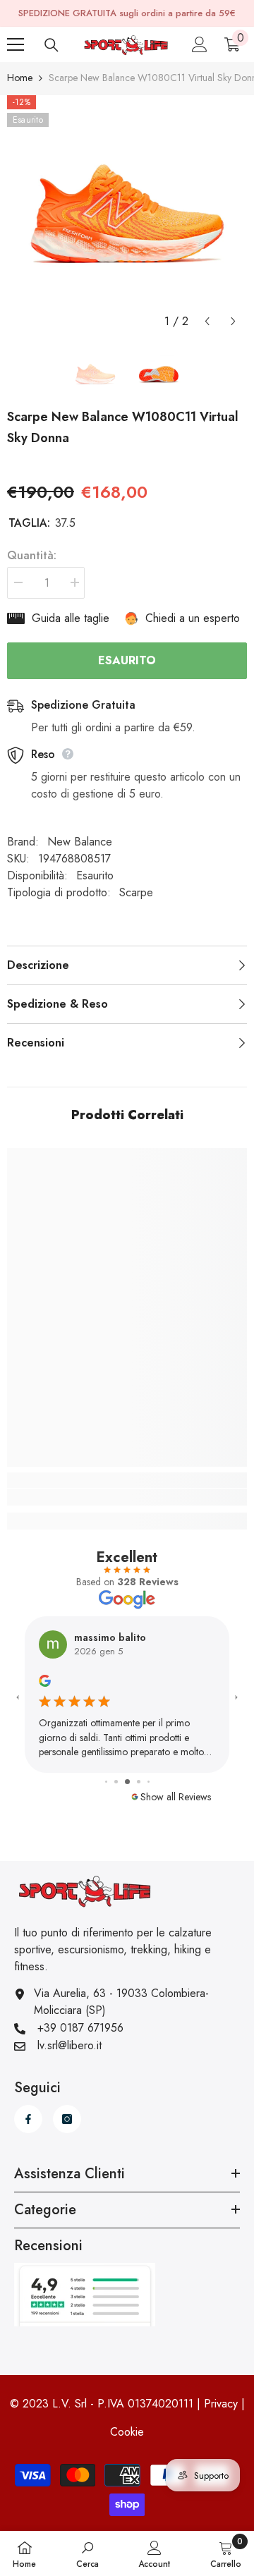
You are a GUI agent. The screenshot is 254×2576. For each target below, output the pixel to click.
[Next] (233, 321)
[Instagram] (67, 2113)
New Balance (80, 842)
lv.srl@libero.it (69, 2040)
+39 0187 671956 (80, 2022)
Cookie (127, 2426)
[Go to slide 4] (117, 1777)
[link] (127, 1497)
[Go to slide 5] (129, 1776)
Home (20, 78)
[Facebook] (28, 2113)
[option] (127, 215)
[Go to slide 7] (148, 1777)
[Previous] (207, 321)
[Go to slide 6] (139, 1776)
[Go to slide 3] (107, 1777)
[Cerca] (52, 45)
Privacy (221, 2398)
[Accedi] (200, 44)
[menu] (16, 44)
